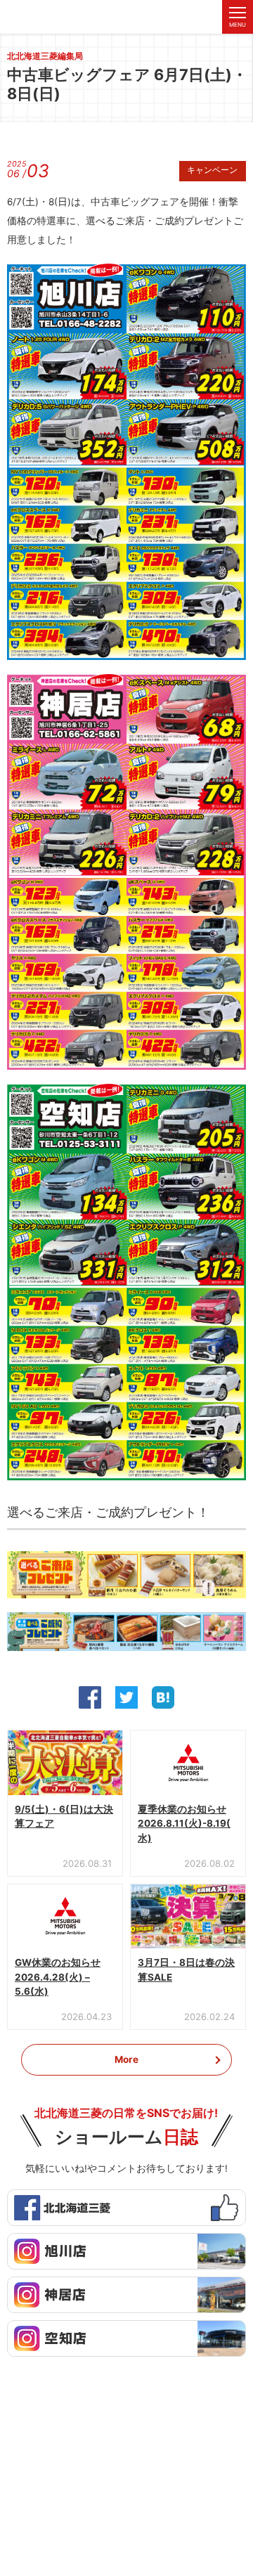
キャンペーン (212, 171)
